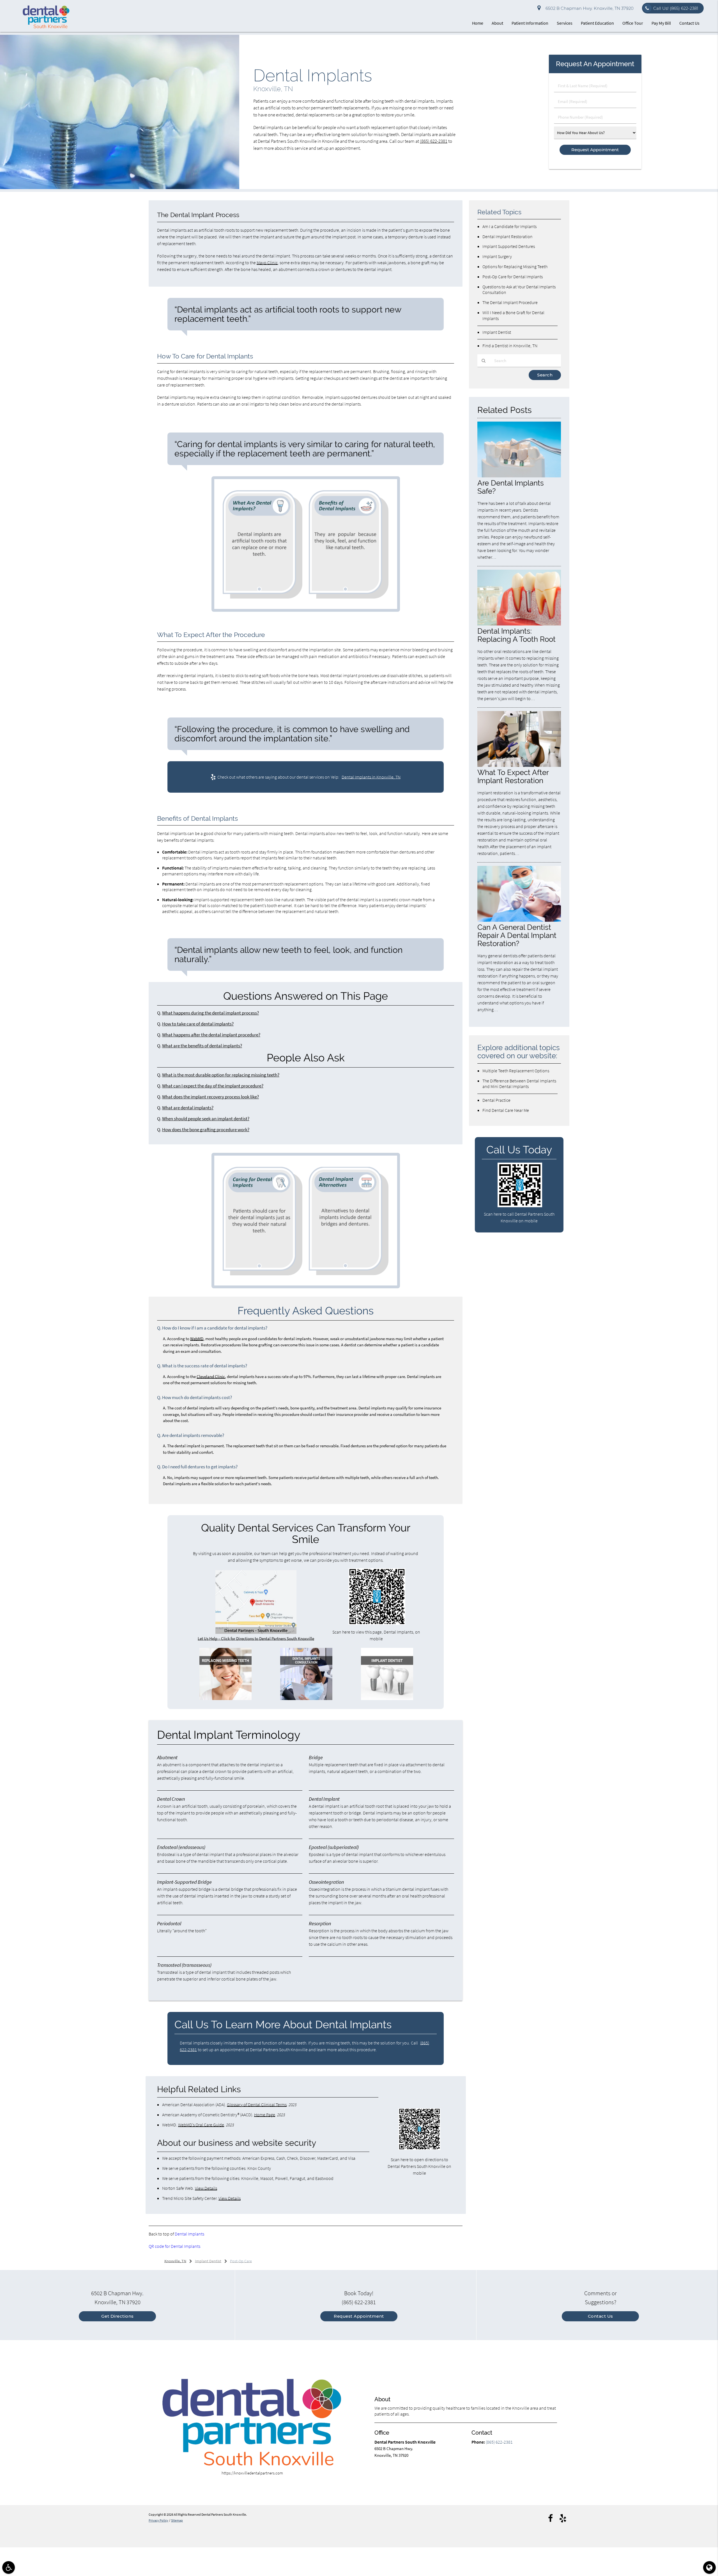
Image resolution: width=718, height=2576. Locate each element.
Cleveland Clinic (211, 1376)
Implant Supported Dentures (509, 246)
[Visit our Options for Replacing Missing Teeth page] (225, 1698)
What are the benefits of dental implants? (202, 1046)
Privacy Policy (158, 2520)
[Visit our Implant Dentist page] (387, 1698)
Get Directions (118, 2316)
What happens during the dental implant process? (210, 1013)
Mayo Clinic (267, 263)
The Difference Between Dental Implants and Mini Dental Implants (519, 1084)
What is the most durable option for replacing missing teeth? (221, 1075)
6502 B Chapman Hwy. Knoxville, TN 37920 (588, 8)
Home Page (265, 2115)
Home (478, 23)
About (497, 23)
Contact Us (689, 23)
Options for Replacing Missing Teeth (515, 266)
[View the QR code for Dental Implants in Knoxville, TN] (377, 1623)
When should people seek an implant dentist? (206, 1119)
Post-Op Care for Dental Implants (513, 277)
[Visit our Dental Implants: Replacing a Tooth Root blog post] (519, 624)
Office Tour (633, 23)
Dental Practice (496, 1100)
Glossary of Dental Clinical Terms (257, 2104)
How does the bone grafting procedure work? (206, 1130)
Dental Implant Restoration (508, 236)
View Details (206, 2188)
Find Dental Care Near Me (506, 1110)
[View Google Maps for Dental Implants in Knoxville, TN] (256, 1632)
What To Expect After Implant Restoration (513, 776)
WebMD (197, 1339)
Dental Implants (189, 2234)
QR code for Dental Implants (174, 2246)
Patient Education (597, 23)
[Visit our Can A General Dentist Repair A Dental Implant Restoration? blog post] (519, 920)
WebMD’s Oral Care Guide (201, 2125)
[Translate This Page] (709, 2567)
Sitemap (177, 2520)
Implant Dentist (497, 332)
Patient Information (530, 23)
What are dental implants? (188, 1108)
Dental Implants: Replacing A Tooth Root (516, 635)
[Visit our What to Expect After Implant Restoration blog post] (519, 765)
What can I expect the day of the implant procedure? (213, 1086)
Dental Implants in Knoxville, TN (371, 777)
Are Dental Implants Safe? (511, 487)
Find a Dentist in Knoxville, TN (510, 346)
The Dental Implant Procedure (510, 302)
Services (565, 23)
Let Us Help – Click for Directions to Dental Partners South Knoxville (256, 1638)
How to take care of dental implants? (198, 1024)
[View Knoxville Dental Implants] (120, 188)
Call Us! (676, 8)
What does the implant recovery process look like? (210, 1097)
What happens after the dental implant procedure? (211, 1035)
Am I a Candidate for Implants (509, 226)
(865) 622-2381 (434, 141)
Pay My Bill (661, 23)
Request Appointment (359, 2316)
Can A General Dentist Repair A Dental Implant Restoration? (517, 935)
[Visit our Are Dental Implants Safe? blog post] (519, 476)
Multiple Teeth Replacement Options (516, 1071)
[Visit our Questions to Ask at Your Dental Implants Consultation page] (306, 1698)
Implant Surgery (497, 256)
